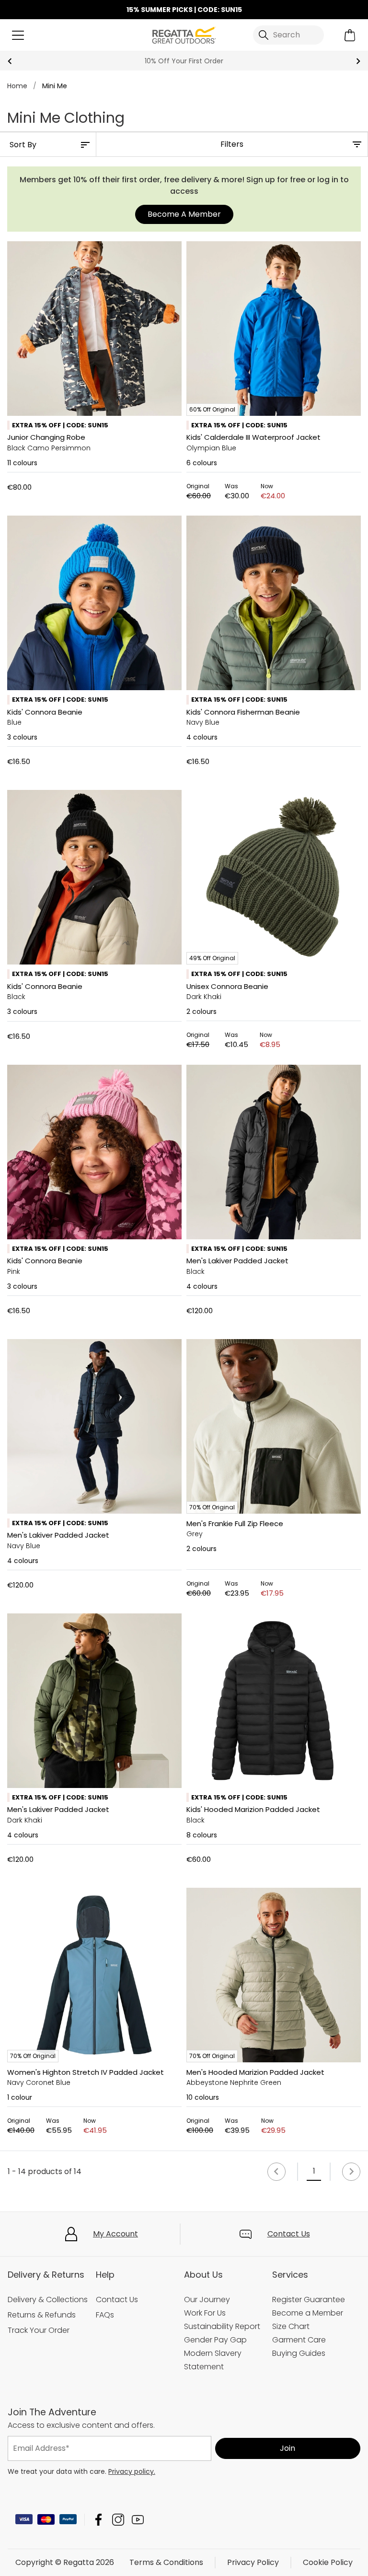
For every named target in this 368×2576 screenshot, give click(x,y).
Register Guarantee (309, 2300)
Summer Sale (184, 61)
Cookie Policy (328, 2562)
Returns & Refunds (42, 2315)
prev (10, 61)
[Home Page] (184, 34)
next (358, 61)
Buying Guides (299, 2353)
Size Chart (291, 2326)
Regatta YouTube (138, 2520)
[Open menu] (18, 35)
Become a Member (308, 2313)
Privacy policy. (132, 2471)
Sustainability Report (222, 2326)
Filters (232, 144)
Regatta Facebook (98, 2520)
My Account (115, 2234)
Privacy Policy (253, 2562)
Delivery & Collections (48, 2300)
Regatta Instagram (118, 2520)
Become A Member (184, 214)
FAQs (105, 2315)
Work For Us (205, 2313)
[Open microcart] (350, 35)
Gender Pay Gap (215, 2340)
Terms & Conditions (166, 2562)
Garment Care (299, 2340)
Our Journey (207, 2300)
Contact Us (289, 2234)
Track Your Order (39, 2330)
